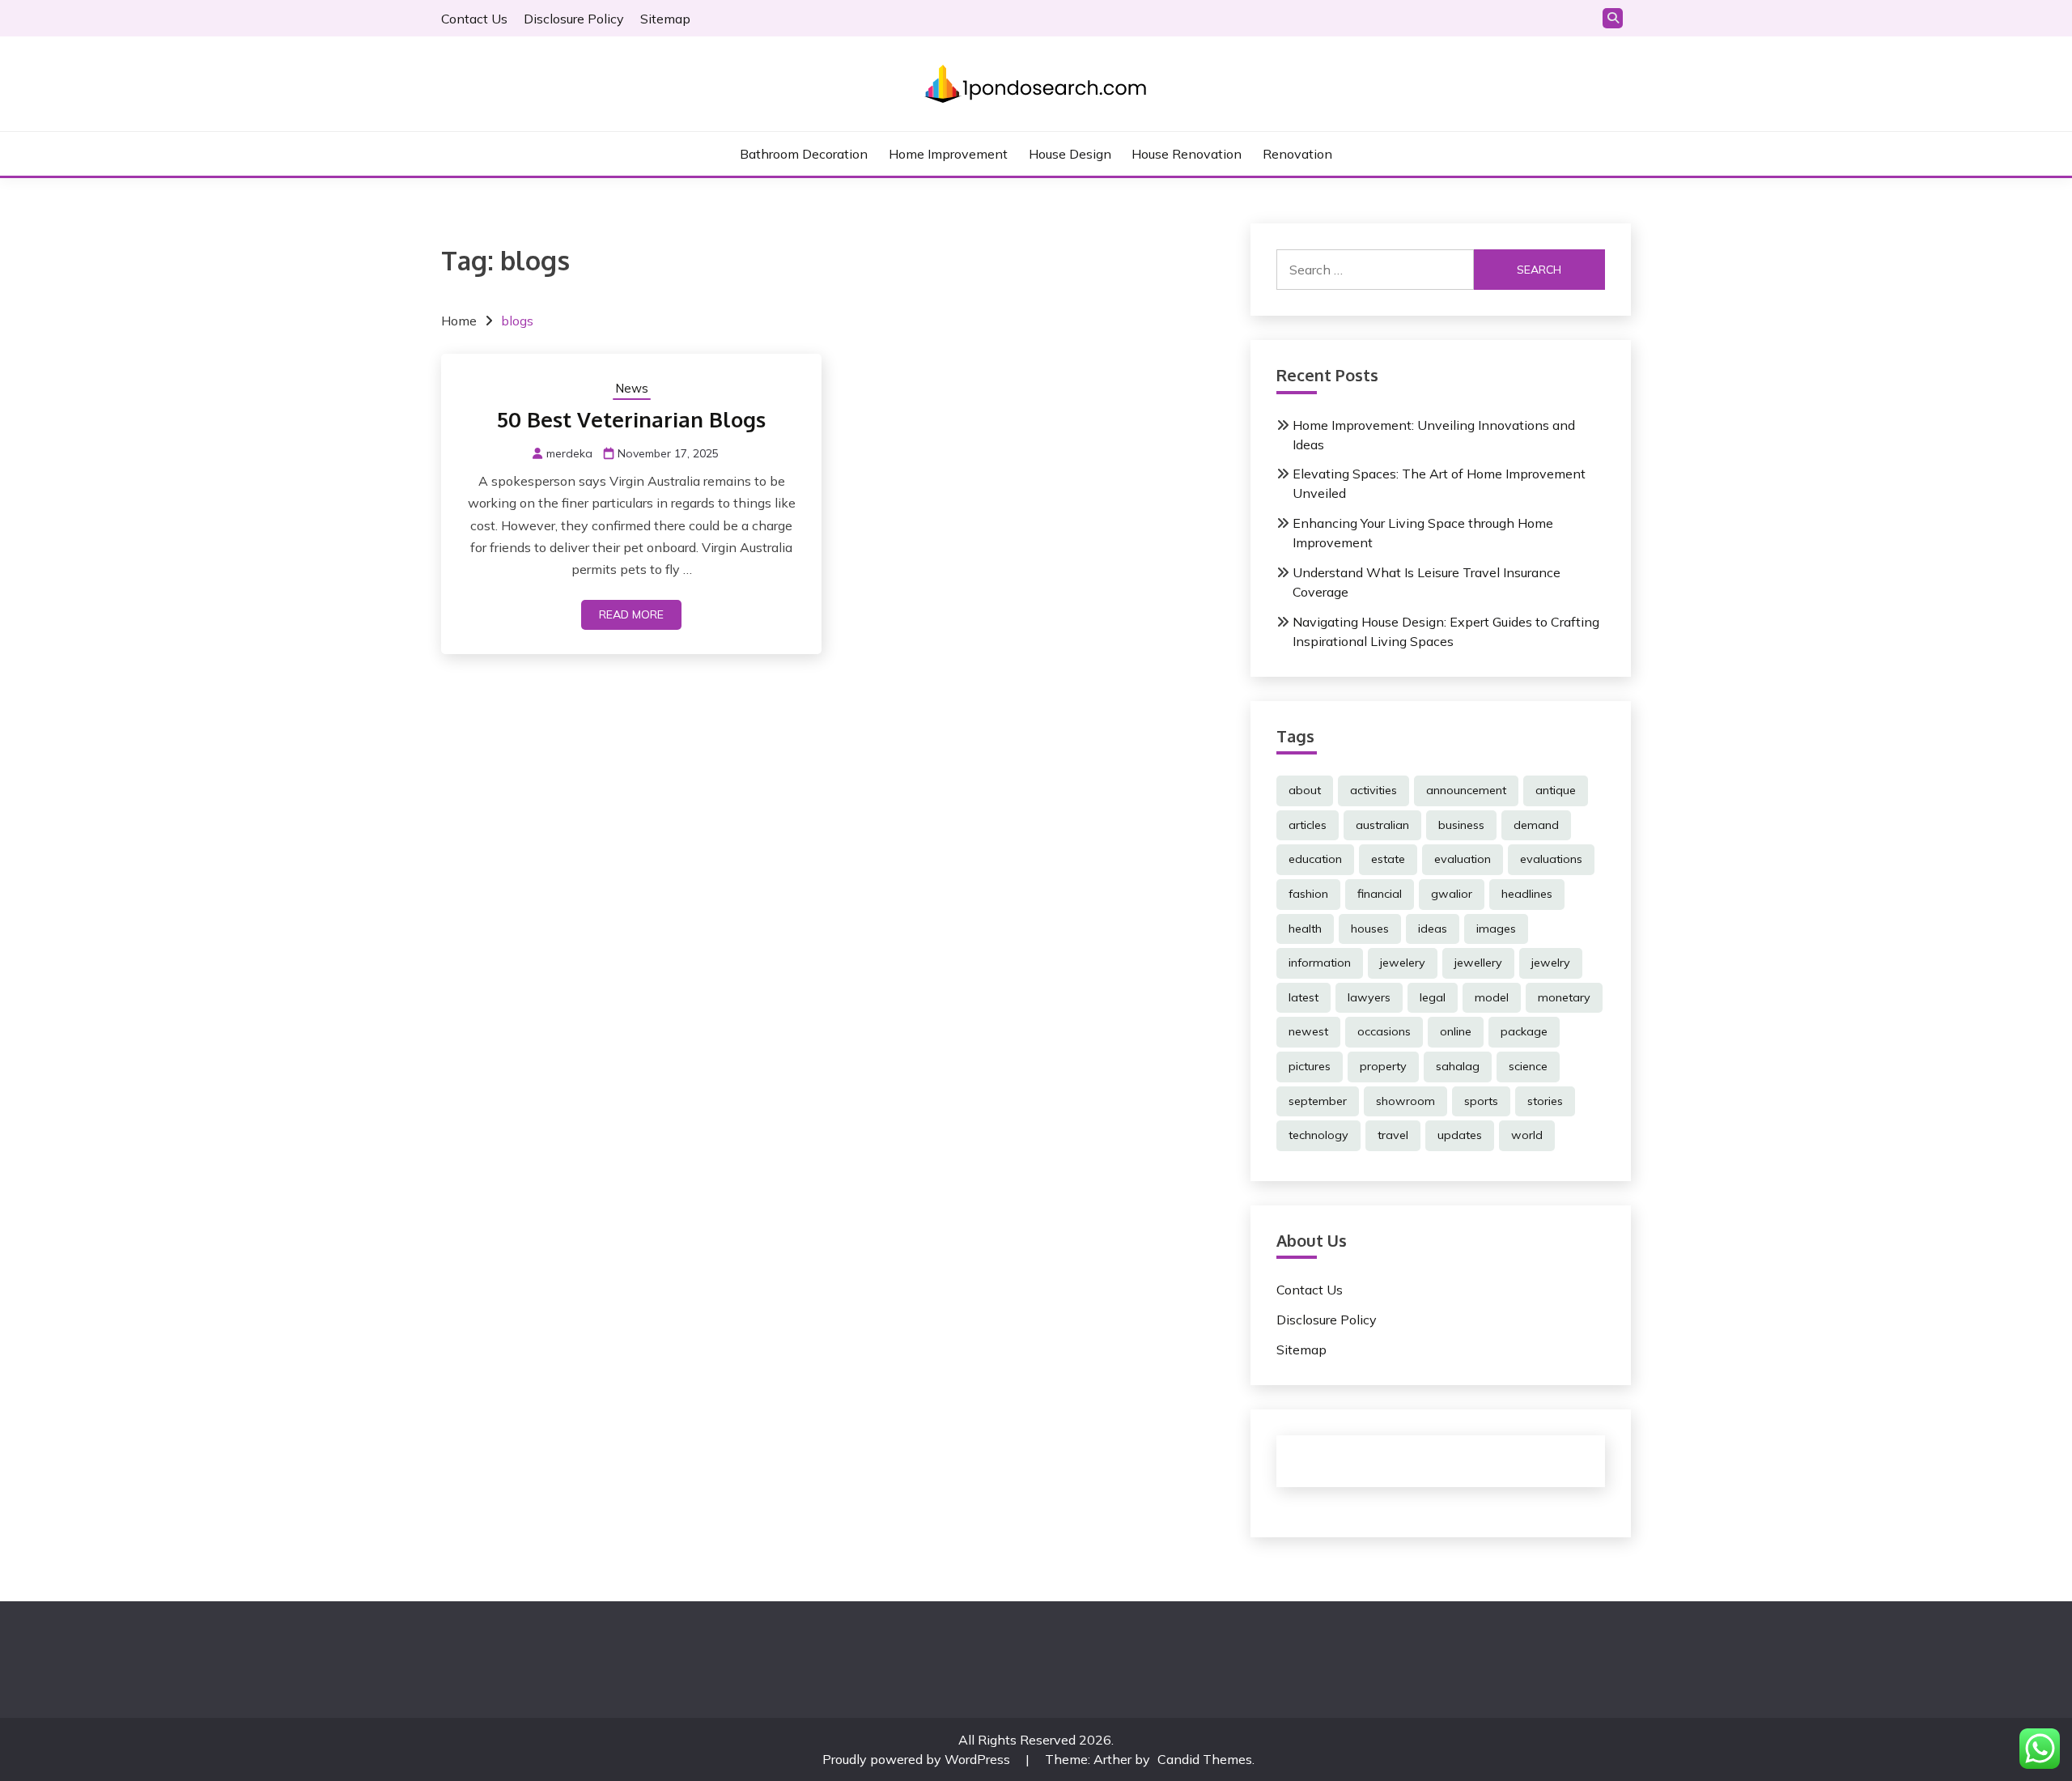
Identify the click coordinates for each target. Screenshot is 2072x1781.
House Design (1070, 154)
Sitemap (665, 19)
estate (1388, 859)
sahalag (1458, 1066)
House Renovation (1187, 154)
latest (1303, 997)
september (1318, 1101)
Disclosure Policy (574, 19)
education (1315, 859)
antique (1556, 790)
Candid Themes (1205, 1759)
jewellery (1478, 963)
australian (1382, 825)
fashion (1308, 894)
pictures (1310, 1066)
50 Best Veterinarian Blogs (631, 419)
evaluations (1551, 859)
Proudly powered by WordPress (918, 1759)
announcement (1466, 790)
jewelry (1551, 963)
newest (1308, 1031)
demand (1536, 825)
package (1524, 1031)
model (1492, 997)
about (1305, 790)
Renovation (1297, 154)
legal (1433, 997)
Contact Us (474, 19)
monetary (1564, 997)
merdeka (569, 453)
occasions (1384, 1031)
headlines (1527, 894)
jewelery (1403, 963)
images (1496, 929)
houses (1370, 929)
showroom (1405, 1101)
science (1528, 1066)
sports (1481, 1101)
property (1383, 1066)
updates (1460, 1135)
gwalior (1452, 894)
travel (1393, 1135)
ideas (1433, 929)
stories (1545, 1101)
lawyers (1369, 997)
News (632, 388)
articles (1308, 825)
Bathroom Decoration (804, 154)
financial (1380, 894)
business (1461, 825)
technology (1318, 1135)
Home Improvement (948, 154)
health (1305, 929)
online (1456, 1031)
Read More (631, 614)
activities (1374, 790)
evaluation (1463, 859)
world (1527, 1135)
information (1320, 963)
